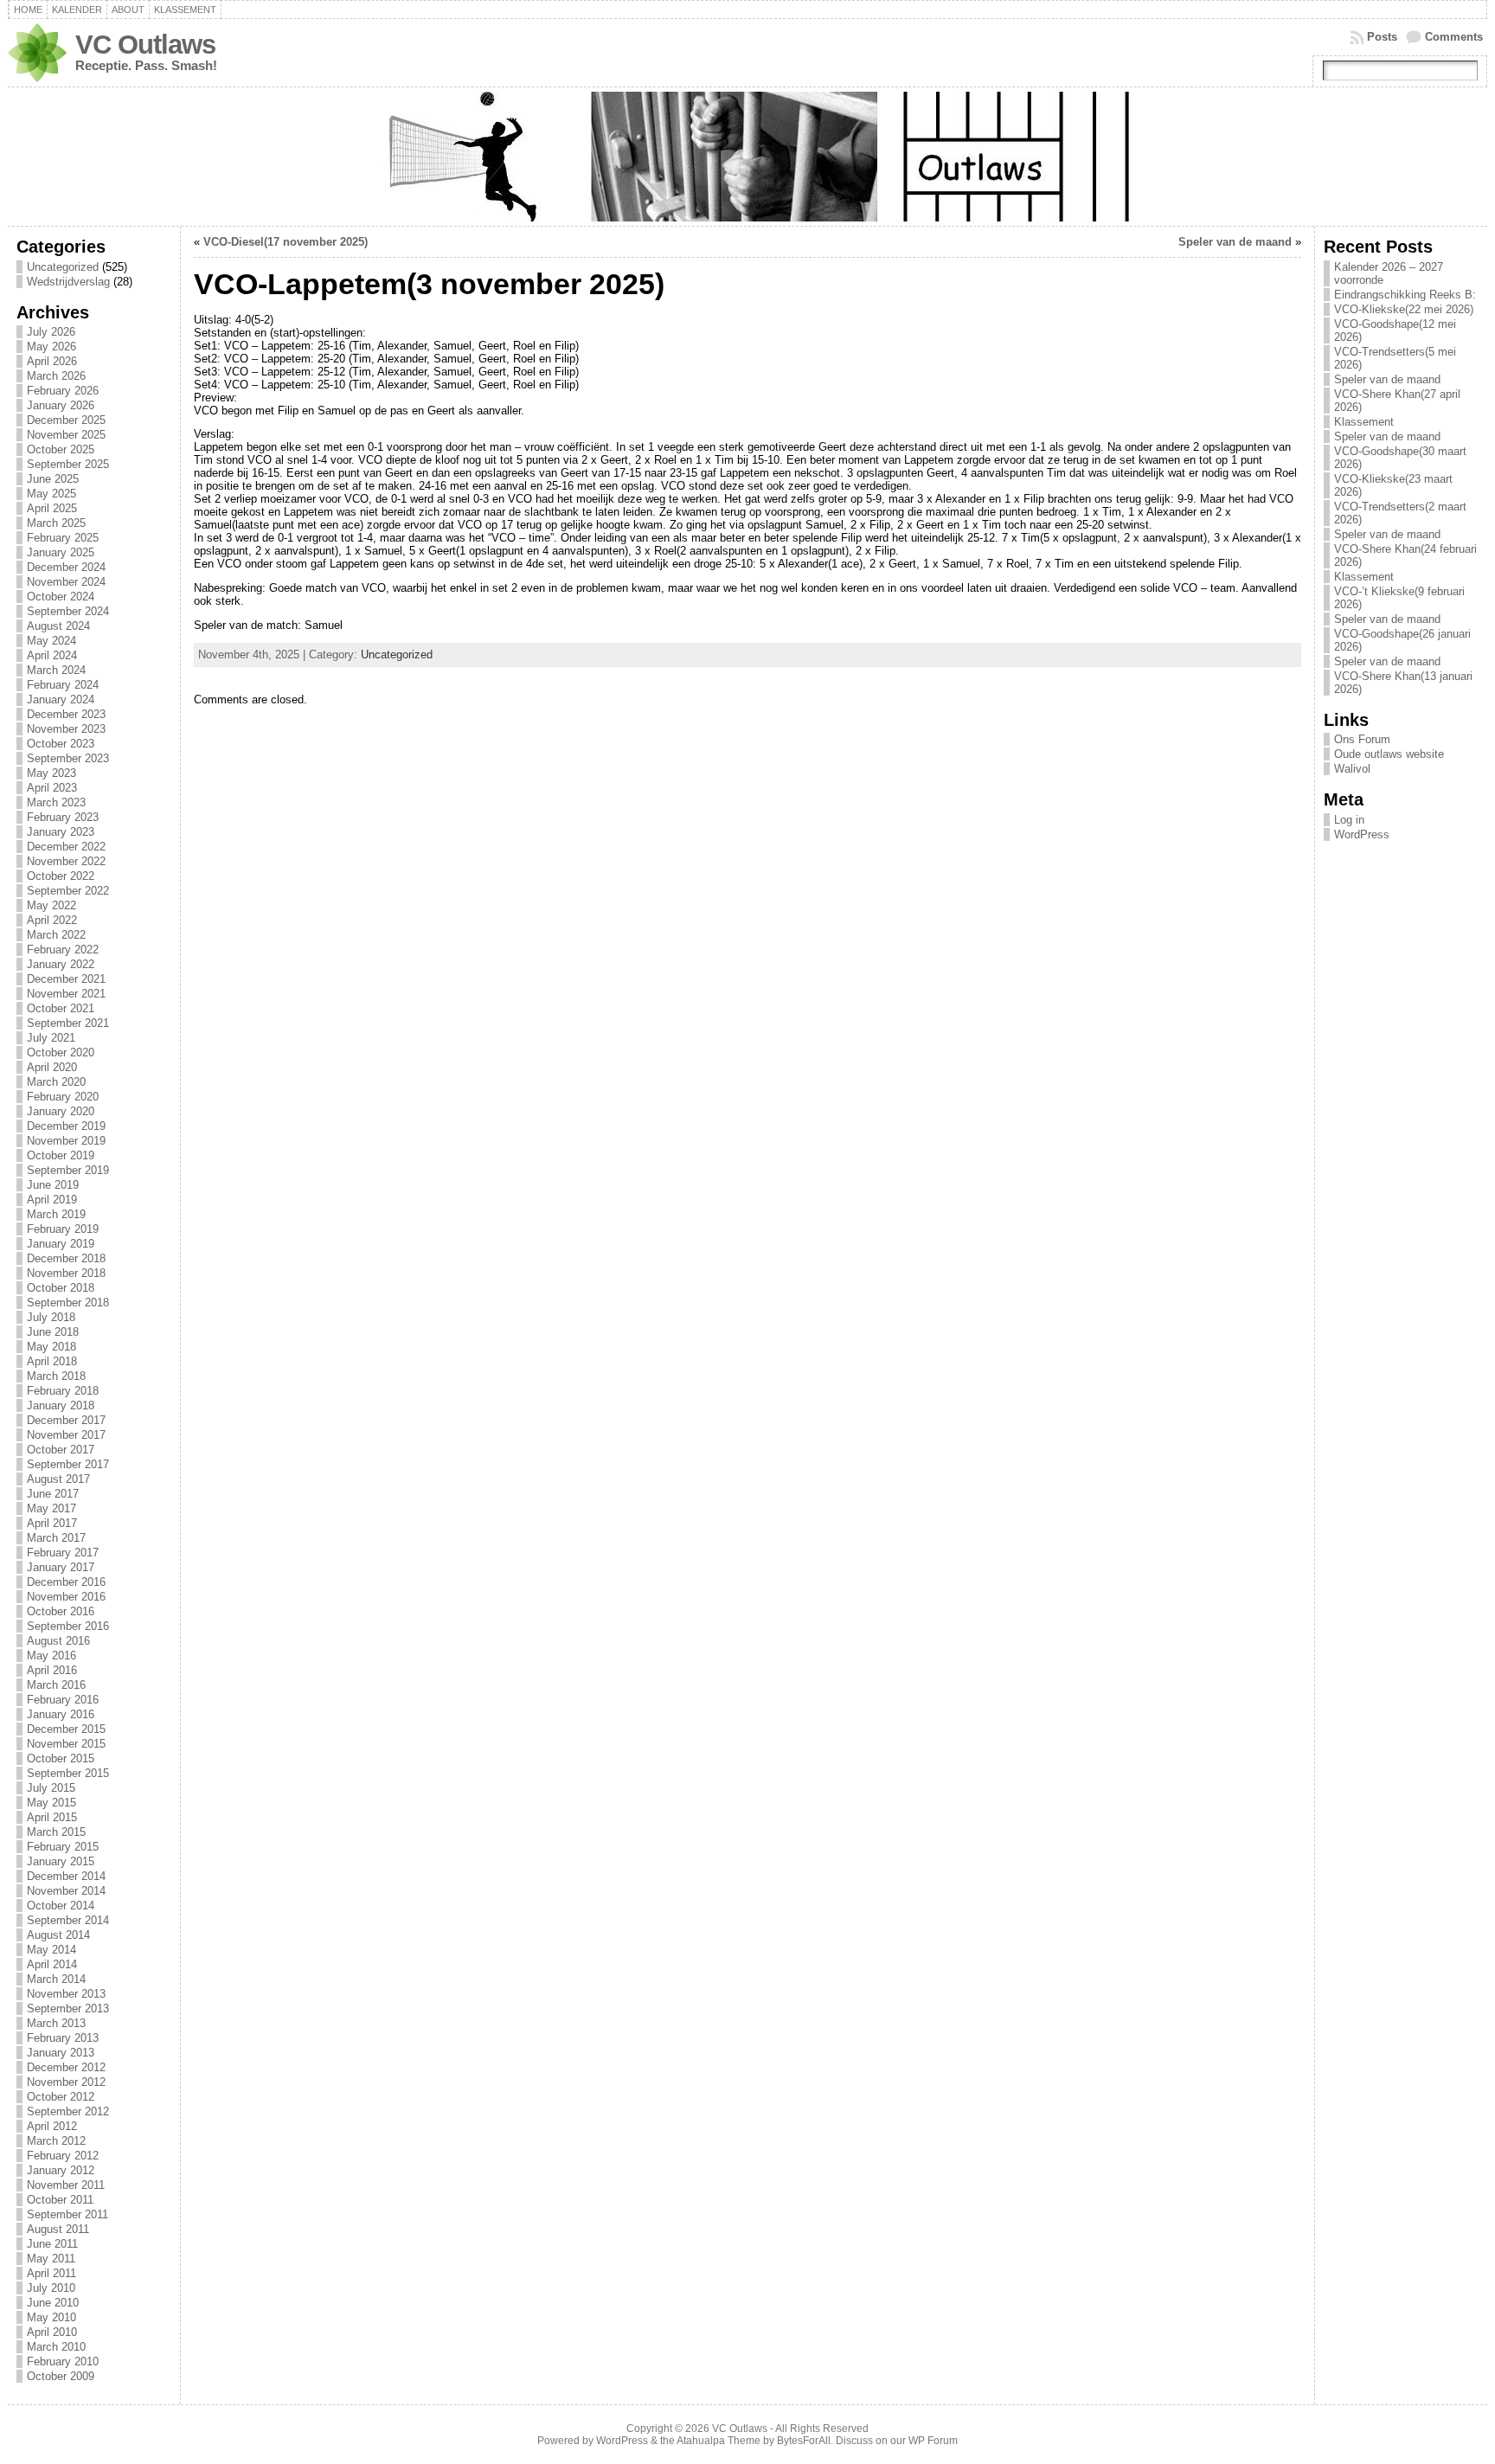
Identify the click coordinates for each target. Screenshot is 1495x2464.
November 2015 (66, 1744)
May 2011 (51, 2259)
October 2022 (61, 876)
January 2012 (61, 2170)
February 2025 (63, 538)
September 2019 (68, 1170)
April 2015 (52, 1817)
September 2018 (68, 1303)
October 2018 (61, 1288)
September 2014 (68, 1920)
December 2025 (66, 420)
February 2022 (63, 950)
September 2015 (68, 1773)
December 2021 (66, 979)
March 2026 (56, 376)
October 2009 (61, 2376)
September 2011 (67, 2214)
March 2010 (56, 2347)
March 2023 (56, 802)
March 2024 (56, 670)
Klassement (185, 10)
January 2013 (61, 2053)
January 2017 (61, 1567)
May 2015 (51, 1803)
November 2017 (66, 1435)
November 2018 (66, 1273)
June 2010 (53, 2303)
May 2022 (51, 905)
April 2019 (52, 1200)
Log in (1349, 820)
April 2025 (52, 508)
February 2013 (63, 2038)
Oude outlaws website (1389, 754)
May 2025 (51, 494)
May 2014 (51, 1950)
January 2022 (61, 964)
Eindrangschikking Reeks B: (1405, 295)
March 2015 (56, 1832)
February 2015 (63, 1847)
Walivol (1352, 769)
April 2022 (52, 920)
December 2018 (66, 1258)
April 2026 (52, 361)
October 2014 (61, 1906)
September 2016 (68, 1626)
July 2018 (51, 1317)
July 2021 (51, 1038)
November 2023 (66, 729)
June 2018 (53, 1332)
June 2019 (53, 1185)
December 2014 (66, 1876)
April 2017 (52, 1523)
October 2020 (61, 1052)
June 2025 (53, 479)
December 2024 (66, 567)
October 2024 (61, 597)
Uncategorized (63, 267)
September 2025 (68, 464)
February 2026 (63, 391)
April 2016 (52, 1670)
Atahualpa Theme (719, 2441)
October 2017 (61, 1450)
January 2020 (61, 1111)
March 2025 (56, 523)
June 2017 (53, 1494)
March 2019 (56, 1214)
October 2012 (61, 2097)
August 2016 (58, 1641)
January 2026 (61, 405)
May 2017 (51, 1508)
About (128, 10)
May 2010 (51, 2317)
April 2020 (52, 1067)
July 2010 (51, 2288)
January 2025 (61, 552)
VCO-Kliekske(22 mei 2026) (1404, 309)
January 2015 (61, 1861)
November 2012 (66, 2082)
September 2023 (68, 758)
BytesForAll (804, 2441)
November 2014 (66, 1891)
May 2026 (51, 346)
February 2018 (63, 1391)
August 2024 (58, 626)
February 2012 (63, 2156)
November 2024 (66, 582)
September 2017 (68, 1464)
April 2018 (52, 1361)
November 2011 (66, 2185)
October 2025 (61, 449)
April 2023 (52, 788)
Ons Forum (1362, 739)
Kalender (77, 10)
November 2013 (66, 1994)
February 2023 (63, 817)
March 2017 (56, 1538)
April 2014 (52, 1964)
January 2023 (61, 832)
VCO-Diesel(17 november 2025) (286, 242)
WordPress (1362, 834)
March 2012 (56, 2141)
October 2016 (61, 1611)
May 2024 (51, 641)
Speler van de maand (1235, 242)
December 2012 (66, 2067)
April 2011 (51, 2273)
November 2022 (66, 861)
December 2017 (66, 1420)
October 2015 (61, 1758)
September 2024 (68, 611)
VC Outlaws (145, 45)
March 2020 (56, 1082)
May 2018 (51, 1347)
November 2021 (66, 994)
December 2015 (66, 1729)
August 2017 (58, 1479)
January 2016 (61, 1714)
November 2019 (66, 1141)
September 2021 (68, 1023)
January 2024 (61, 699)
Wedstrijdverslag (68, 282)
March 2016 (56, 1685)
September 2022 (68, 891)
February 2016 (63, 1700)
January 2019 (61, 1244)
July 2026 (51, 332)
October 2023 (61, 744)
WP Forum (933, 2441)
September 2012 (68, 2111)
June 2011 (52, 2244)
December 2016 (66, 1582)
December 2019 (66, 1126)
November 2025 (66, 435)
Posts (1382, 37)
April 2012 (52, 2126)
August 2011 (58, 2229)
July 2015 (51, 1788)
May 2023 (51, 773)
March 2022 (56, 935)
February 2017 (63, 1553)
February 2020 (63, 1097)
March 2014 (56, 1979)
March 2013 (56, 2023)
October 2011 (60, 2200)
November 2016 (66, 1597)
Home (28, 10)
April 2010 (52, 2332)
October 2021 (61, 1008)
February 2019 (63, 1229)
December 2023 (66, 714)
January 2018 (61, 1405)
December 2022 (66, 847)
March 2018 (56, 1376)
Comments (1454, 37)
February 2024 (63, 685)
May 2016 (51, 1655)
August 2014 (58, 1935)
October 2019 (61, 1155)
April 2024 (52, 655)
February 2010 (63, 2361)
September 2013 (68, 2008)
